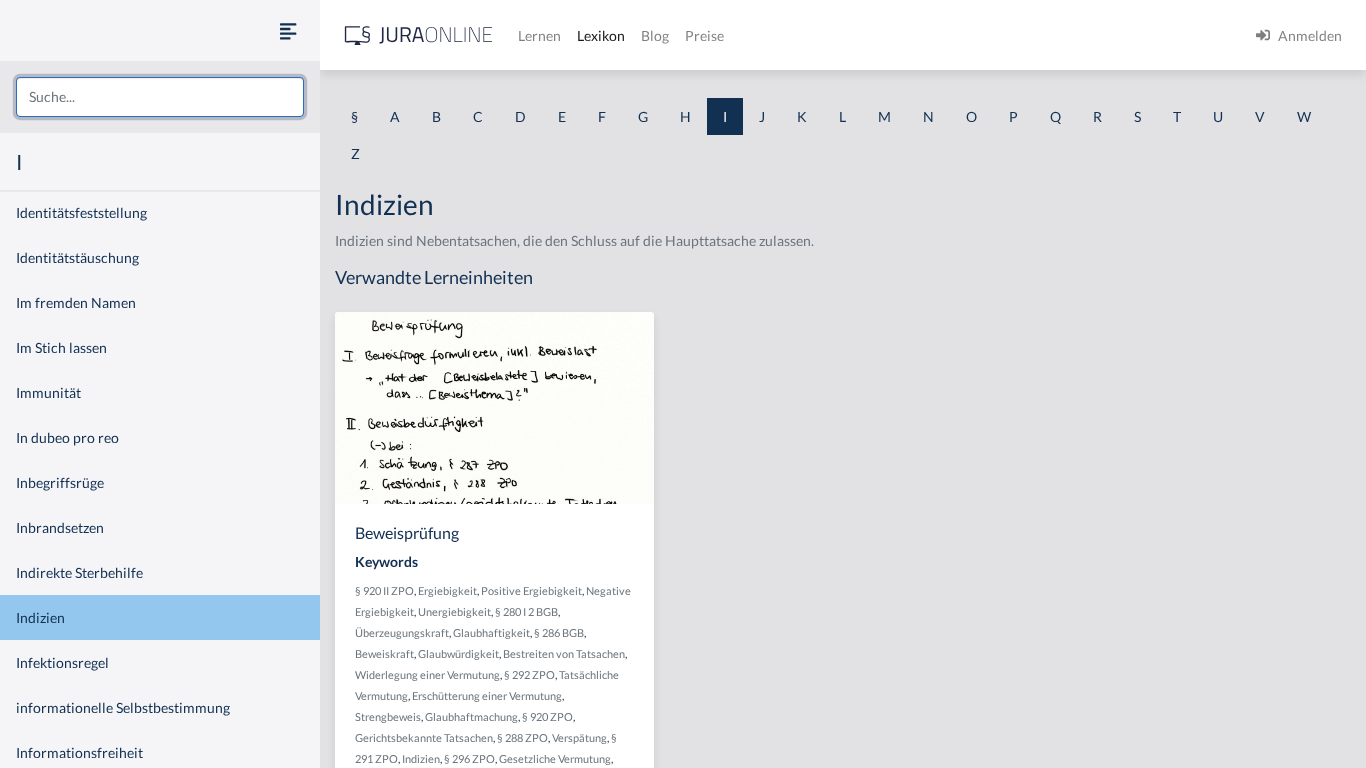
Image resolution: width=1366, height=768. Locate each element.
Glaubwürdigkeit (458, 653)
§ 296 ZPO (469, 758)
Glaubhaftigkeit (491, 632)
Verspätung (579, 737)
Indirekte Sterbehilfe (79, 572)
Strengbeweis (388, 716)
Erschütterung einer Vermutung (487, 695)
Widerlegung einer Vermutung (427, 674)
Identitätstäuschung (77, 257)
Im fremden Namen (76, 302)
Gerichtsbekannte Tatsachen (424, 737)
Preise (704, 35)
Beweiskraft (384, 653)
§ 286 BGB (559, 632)
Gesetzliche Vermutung (555, 758)
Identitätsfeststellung (81, 212)
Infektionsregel (62, 662)
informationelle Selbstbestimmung (123, 707)
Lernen (539, 35)
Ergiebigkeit (447, 590)
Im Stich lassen (61, 347)
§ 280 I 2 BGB (526, 611)
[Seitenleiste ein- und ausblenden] (288, 30)
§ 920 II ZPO (384, 590)
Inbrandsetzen (60, 527)
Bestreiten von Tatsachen (564, 653)
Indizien (40, 617)
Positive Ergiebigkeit (531, 590)
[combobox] (160, 97)
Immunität (48, 392)
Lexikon (601, 35)
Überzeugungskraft (402, 632)
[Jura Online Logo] (419, 35)
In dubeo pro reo (67, 437)
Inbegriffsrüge (60, 482)
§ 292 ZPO (529, 674)
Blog (655, 35)
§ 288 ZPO (522, 737)
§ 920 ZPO (547, 716)
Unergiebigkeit (454, 611)
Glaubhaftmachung (471, 716)
